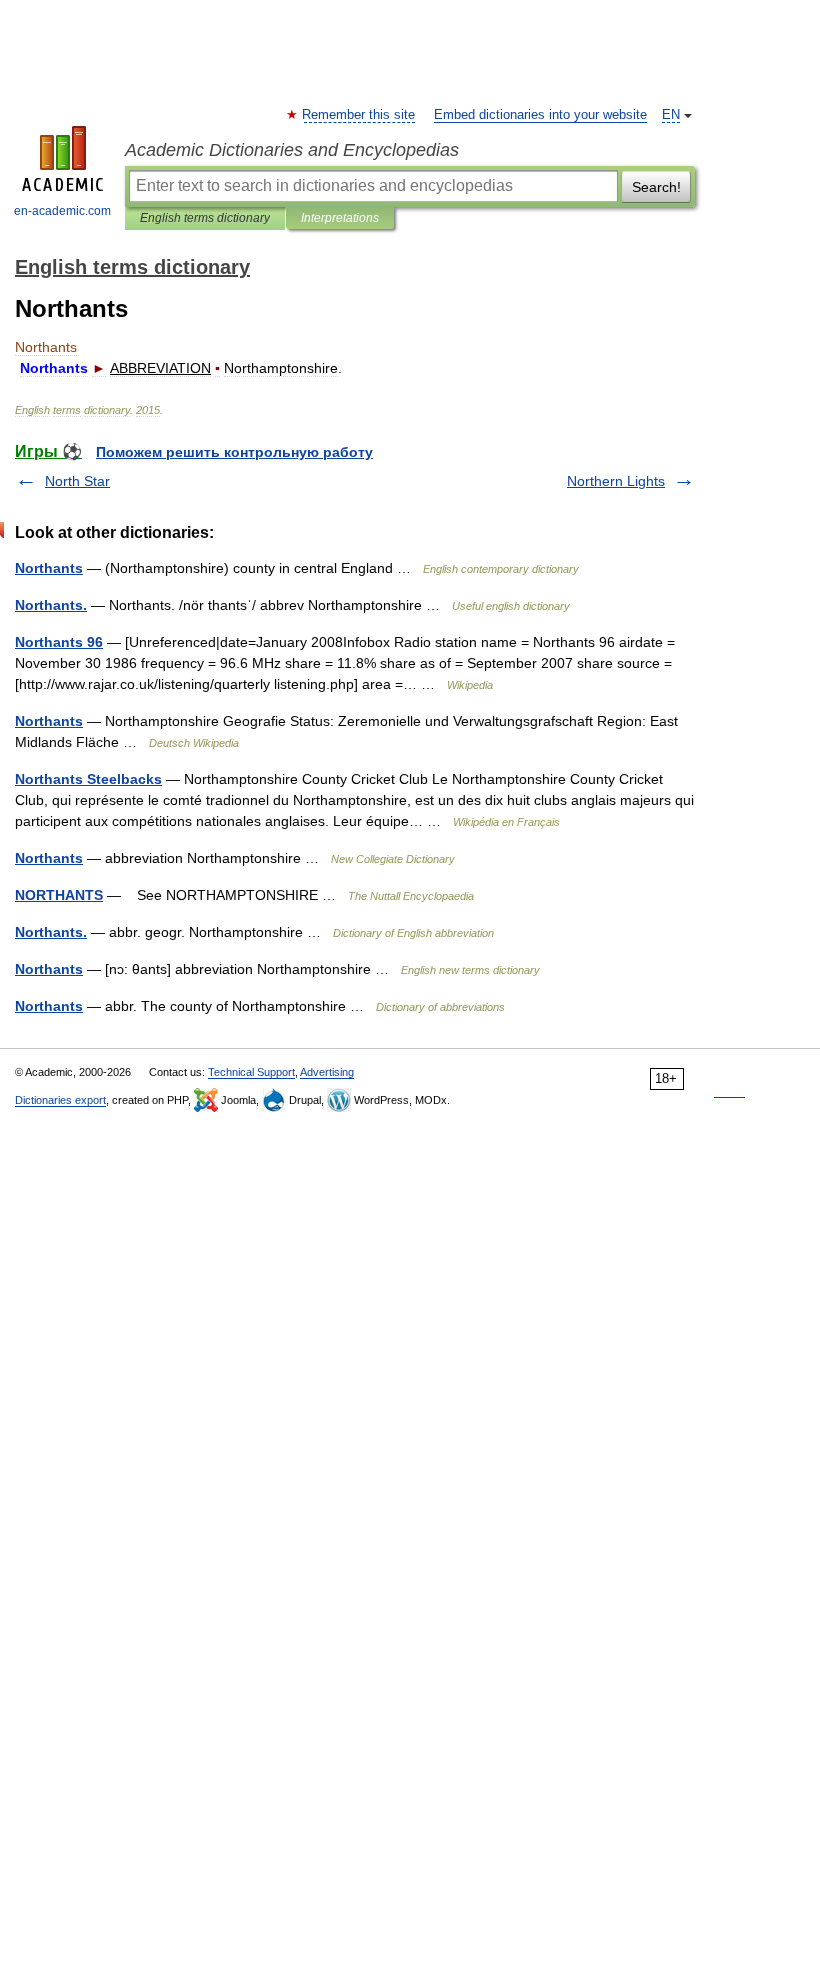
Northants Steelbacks (88, 779)
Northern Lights (616, 481)
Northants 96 (59, 642)
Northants (49, 568)
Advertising (327, 1072)
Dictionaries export (60, 1100)
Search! (656, 187)
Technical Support (251, 1072)
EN (671, 115)
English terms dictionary (205, 218)
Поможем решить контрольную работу (234, 452)
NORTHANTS (59, 895)
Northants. (51, 605)
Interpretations (340, 218)
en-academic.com (62, 211)
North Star (77, 481)
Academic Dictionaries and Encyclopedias (292, 150)
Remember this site (359, 115)
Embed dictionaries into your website (540, 115)
